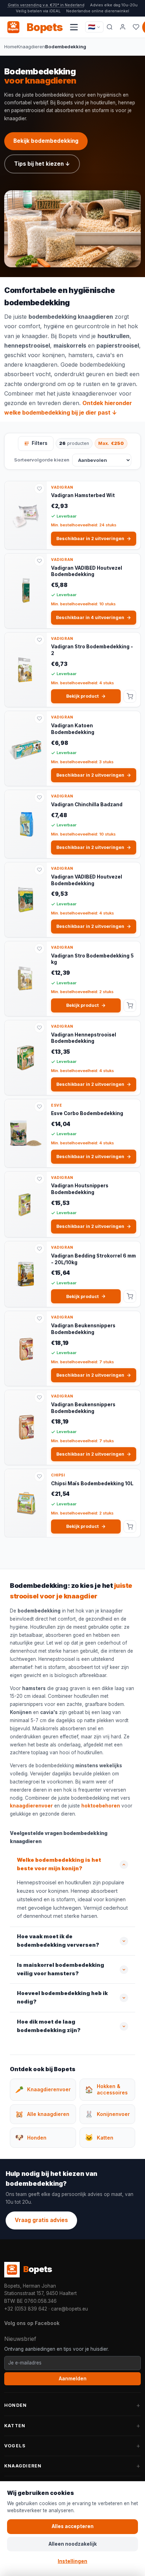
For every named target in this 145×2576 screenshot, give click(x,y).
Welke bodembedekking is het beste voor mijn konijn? (59, 1864)
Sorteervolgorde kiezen (42, 460)
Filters (40, 443)
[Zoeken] (110, 27)
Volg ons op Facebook (32, 2323)
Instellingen (72, 2561)
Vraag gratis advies (41, 2220)
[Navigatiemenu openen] (74, 27)
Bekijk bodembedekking (46, 141)
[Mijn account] (123, 27)
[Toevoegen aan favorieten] (39, 489)
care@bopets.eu (70, 2309)
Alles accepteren (73, 2526)
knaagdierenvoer (95, 393)
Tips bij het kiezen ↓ (42, 164)
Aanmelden (73, 2379)
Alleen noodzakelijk (73, 2544)
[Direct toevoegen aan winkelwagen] (130, 696)
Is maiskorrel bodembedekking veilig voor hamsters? (61, 1969)
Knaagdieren (31, 47)
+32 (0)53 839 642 (26, 2309)
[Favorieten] (136, 27)
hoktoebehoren (101, 1806)
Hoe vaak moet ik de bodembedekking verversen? (58, 1941)
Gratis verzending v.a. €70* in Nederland (46, 5)
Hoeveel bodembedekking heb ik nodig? (62, 1997)
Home (11, 47)
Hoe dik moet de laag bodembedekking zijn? (49, 2026)
